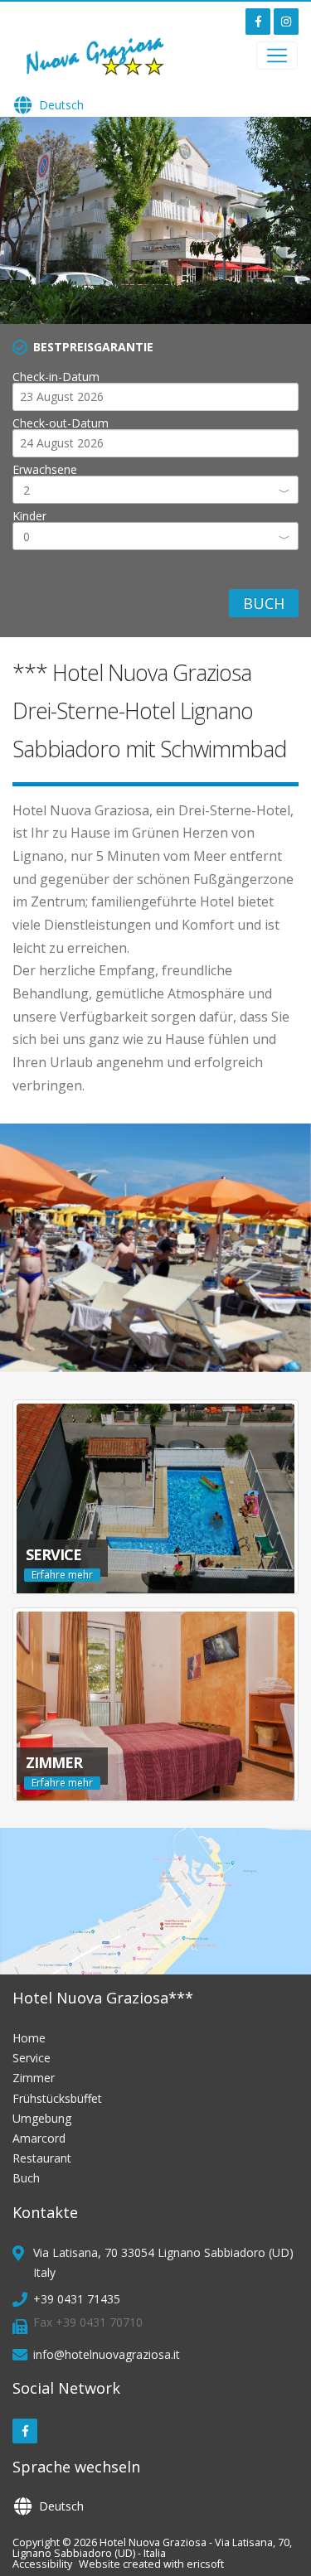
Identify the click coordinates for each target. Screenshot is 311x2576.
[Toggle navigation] (277, 56)
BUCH (264, 603)
